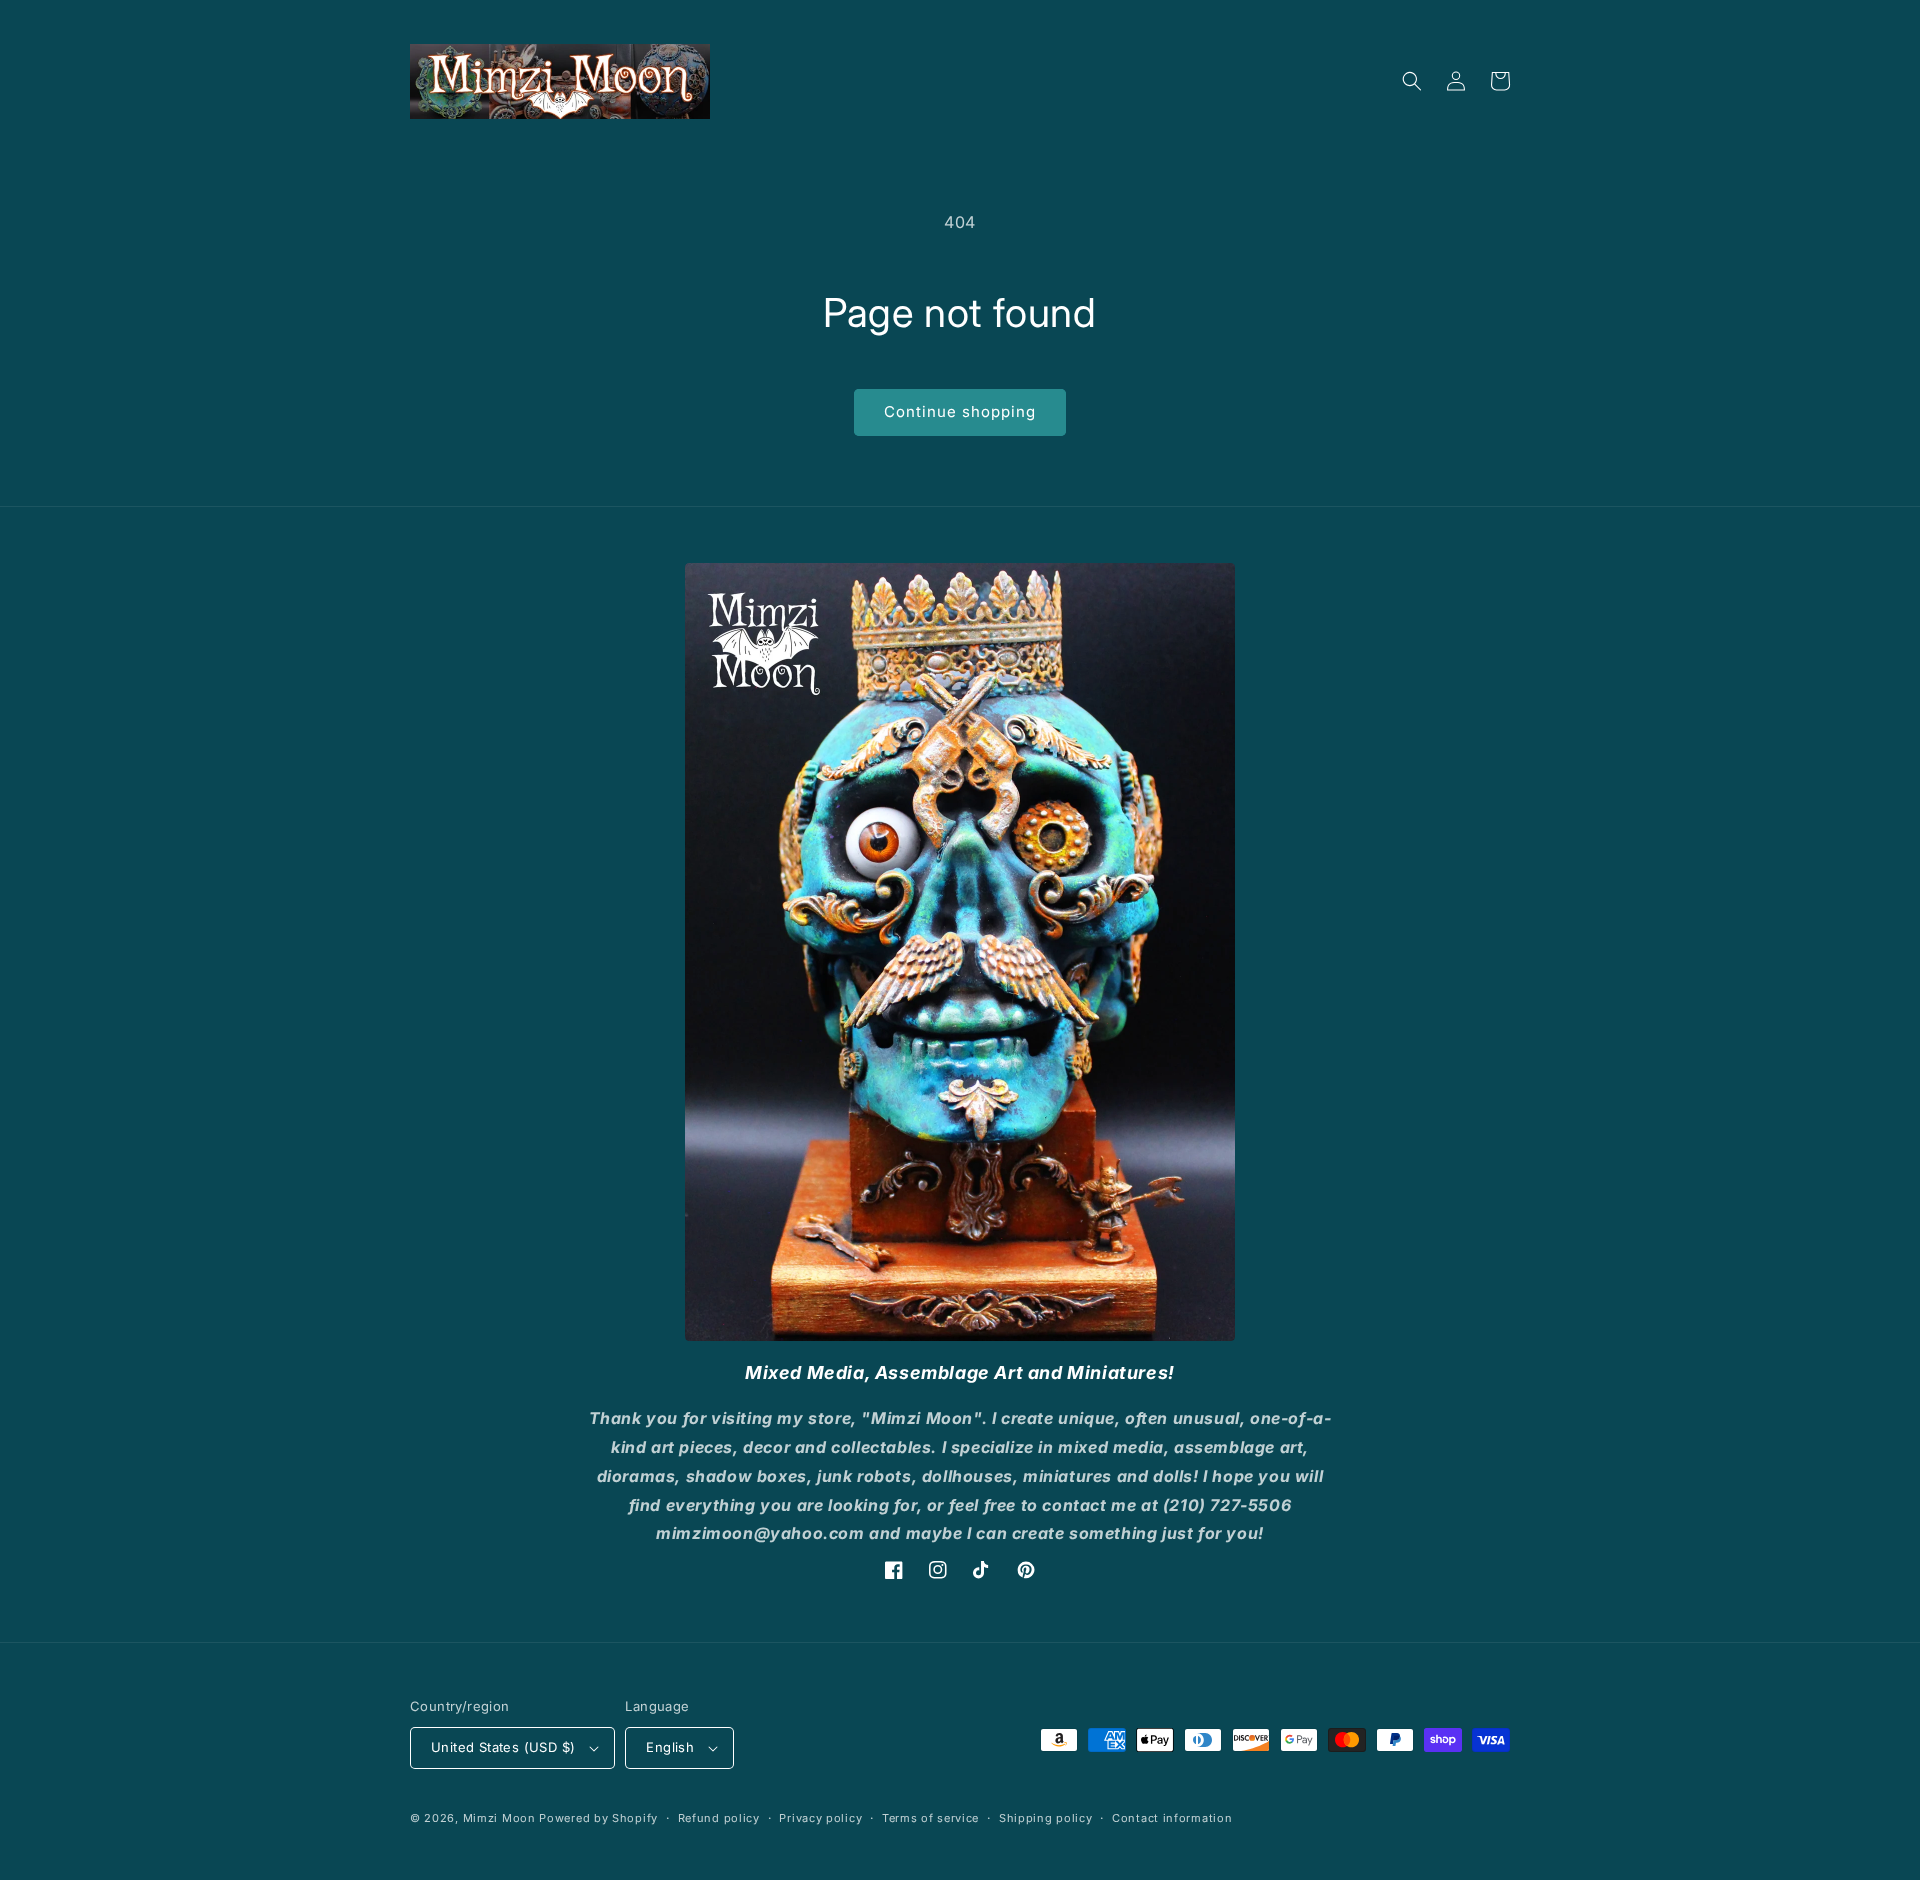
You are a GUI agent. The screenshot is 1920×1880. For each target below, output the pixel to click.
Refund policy (719, 1818)
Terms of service (930, 1818)
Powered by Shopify (598, 1818)
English (670, 1747)
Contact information (1172, 1818)
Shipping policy (1046, 1818)
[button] (1412, 81)
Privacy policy (820, 1818)
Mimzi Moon (501, 1818)
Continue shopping (960, 411)
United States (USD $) (503, 1747)
